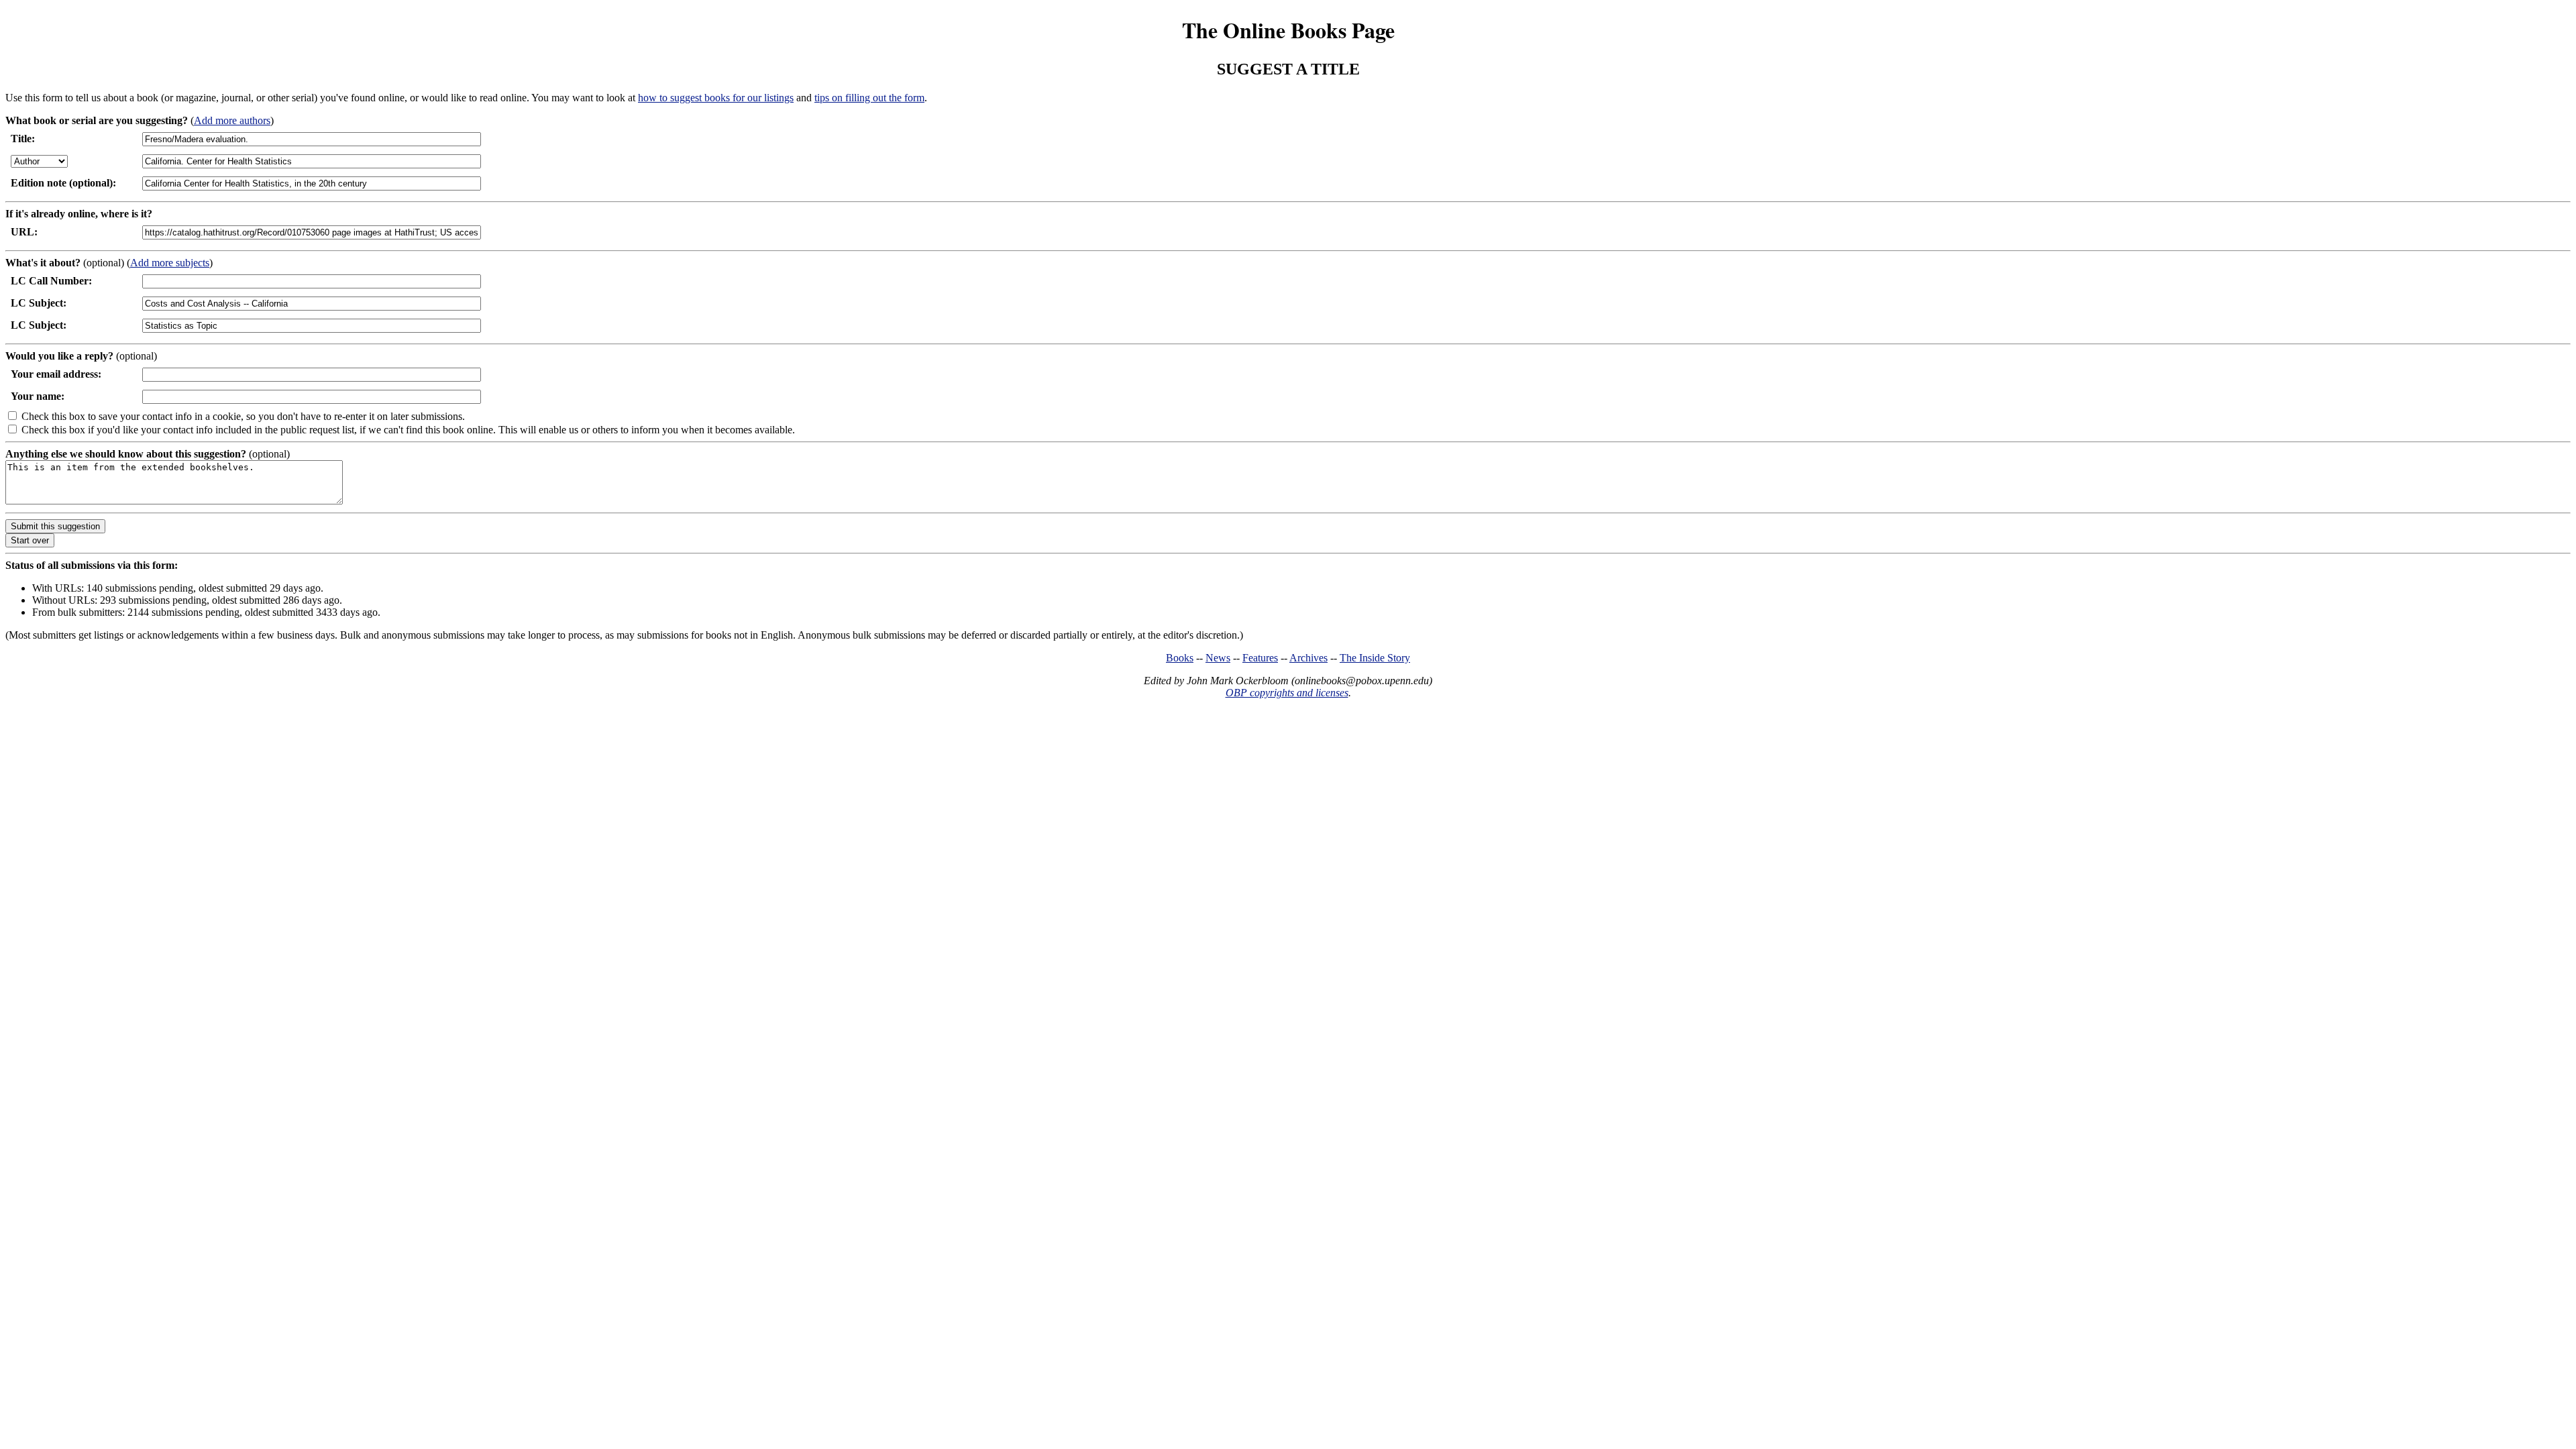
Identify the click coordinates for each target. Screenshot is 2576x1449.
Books (1180, 658)
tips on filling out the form (869, 98)
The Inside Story (1375, 658)
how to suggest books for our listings (716, 98)
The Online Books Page (1288, 30)
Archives (1308, 658)
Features (1260, 658)
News (1218, 658)
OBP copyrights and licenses (1287, 693)
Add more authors (232, 120)
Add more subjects (170, 263)
